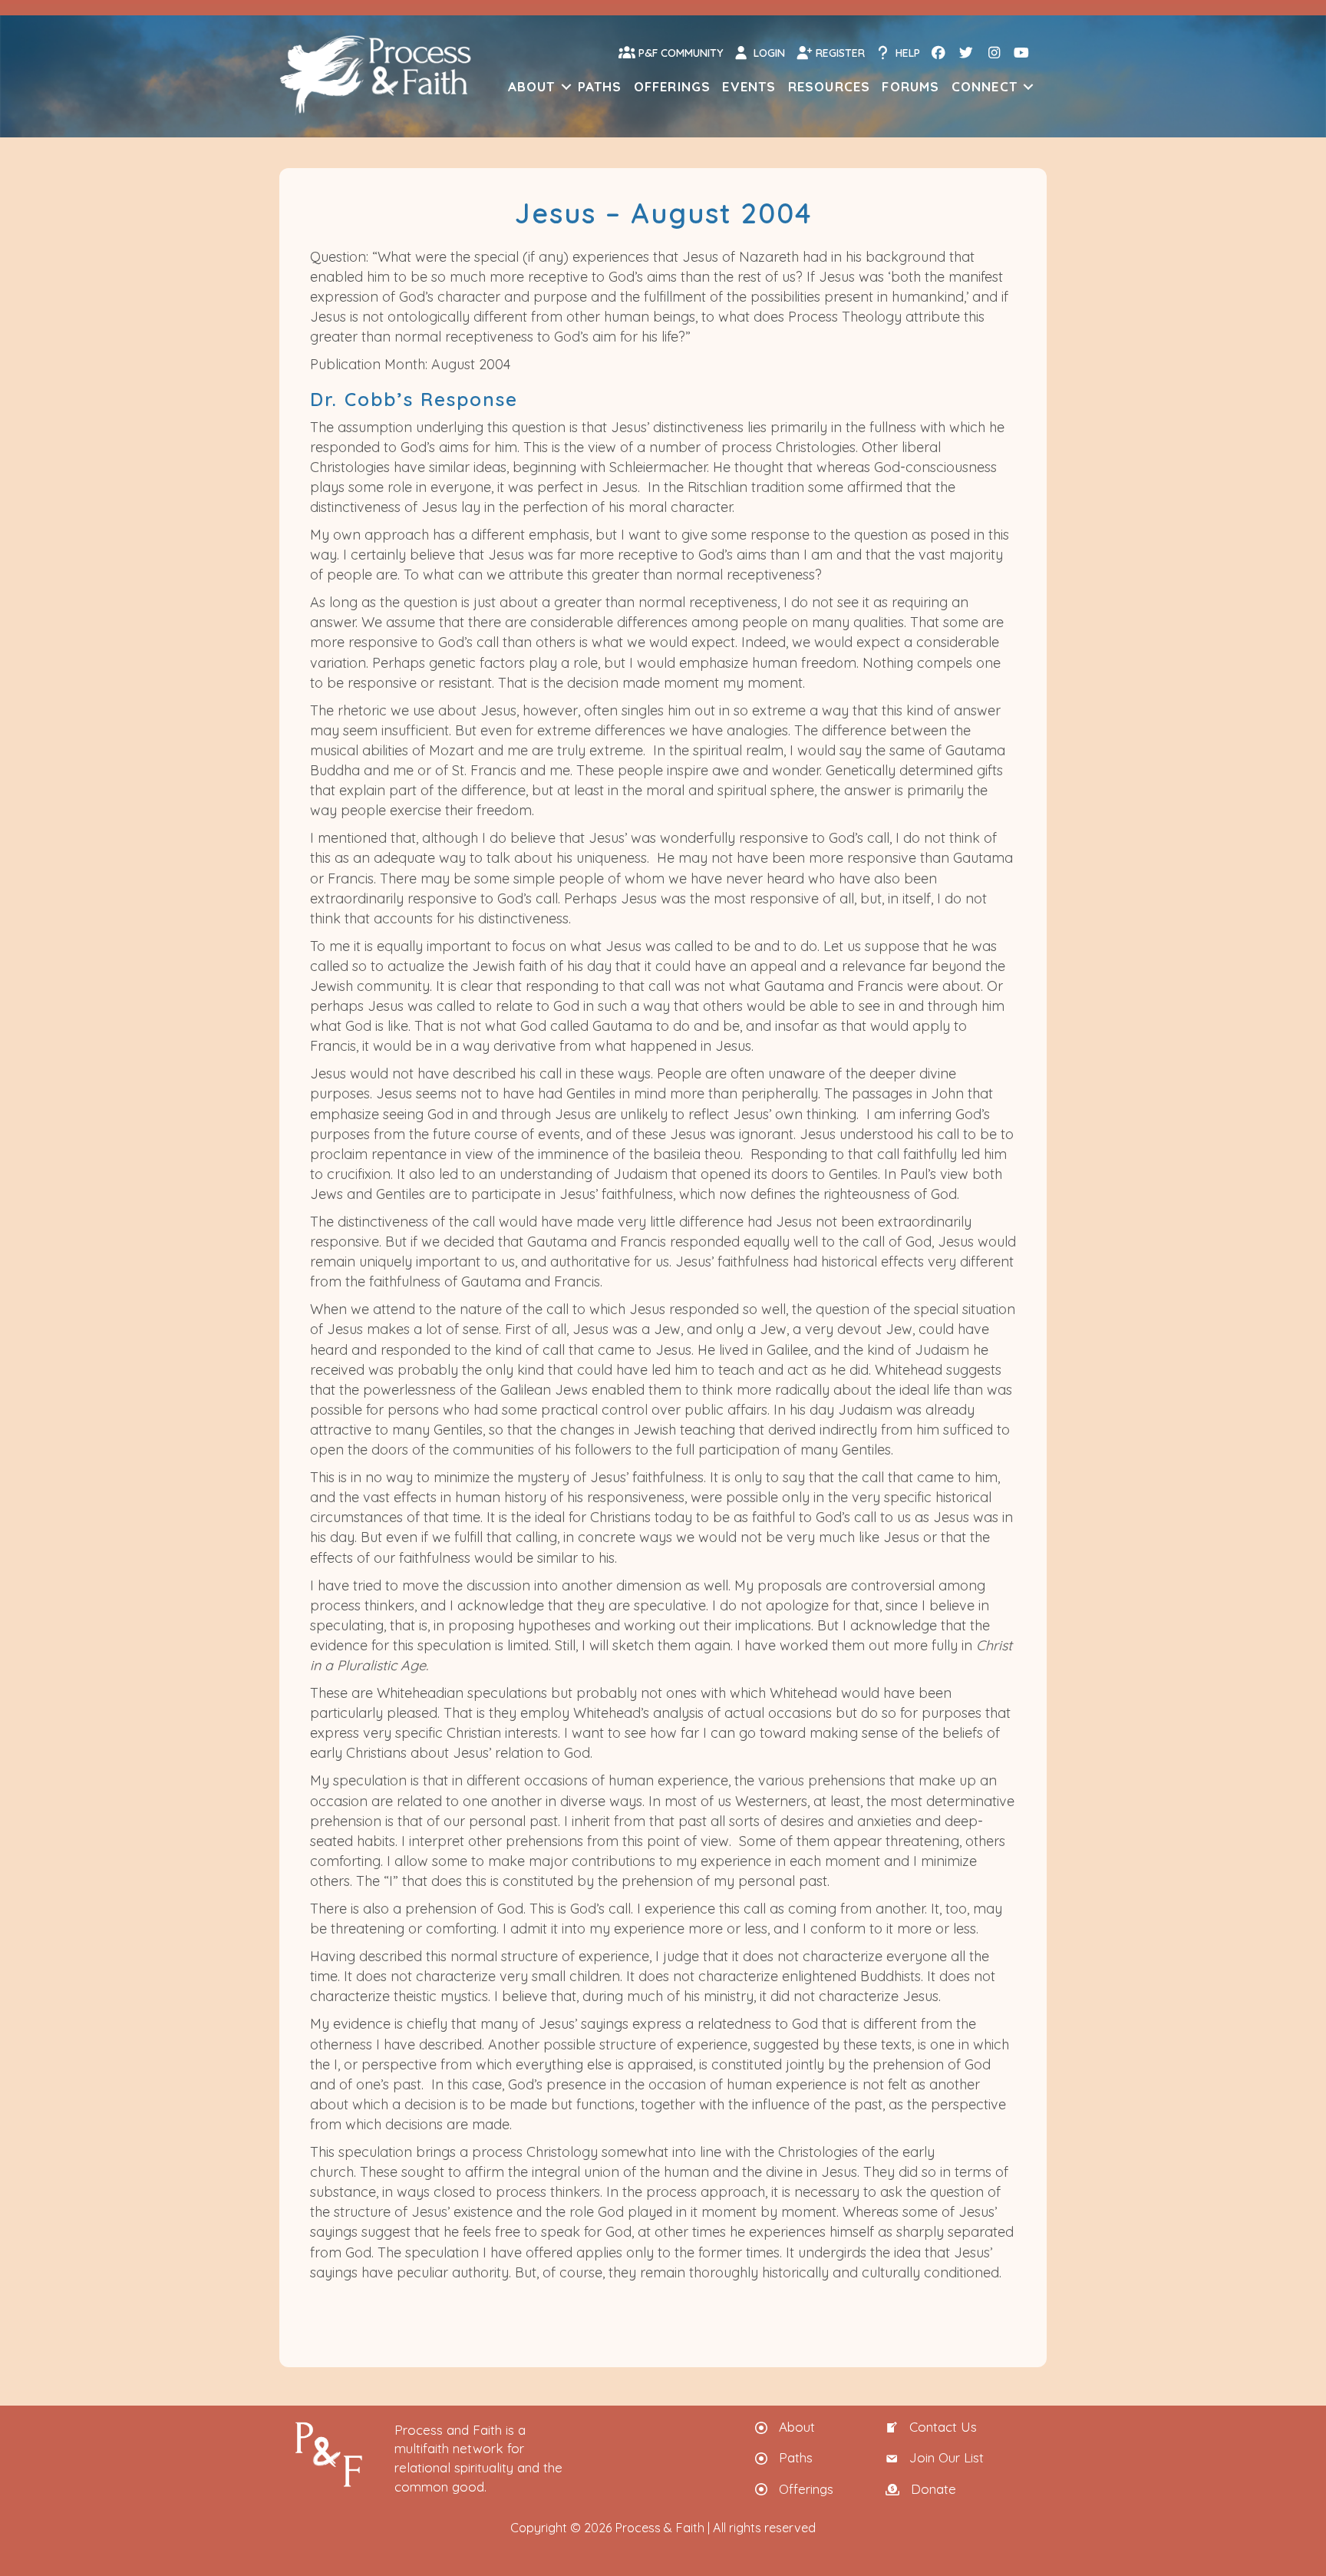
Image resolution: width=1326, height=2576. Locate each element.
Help (906, 53)
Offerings (673, 86)
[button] (566, 86)
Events (749, 86)
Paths (600, 86)
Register (839, 53)
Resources (830, 86)
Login (768, 53)
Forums (910, 86)
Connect (985, 86)
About (532, 86)
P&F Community (679, 53)
